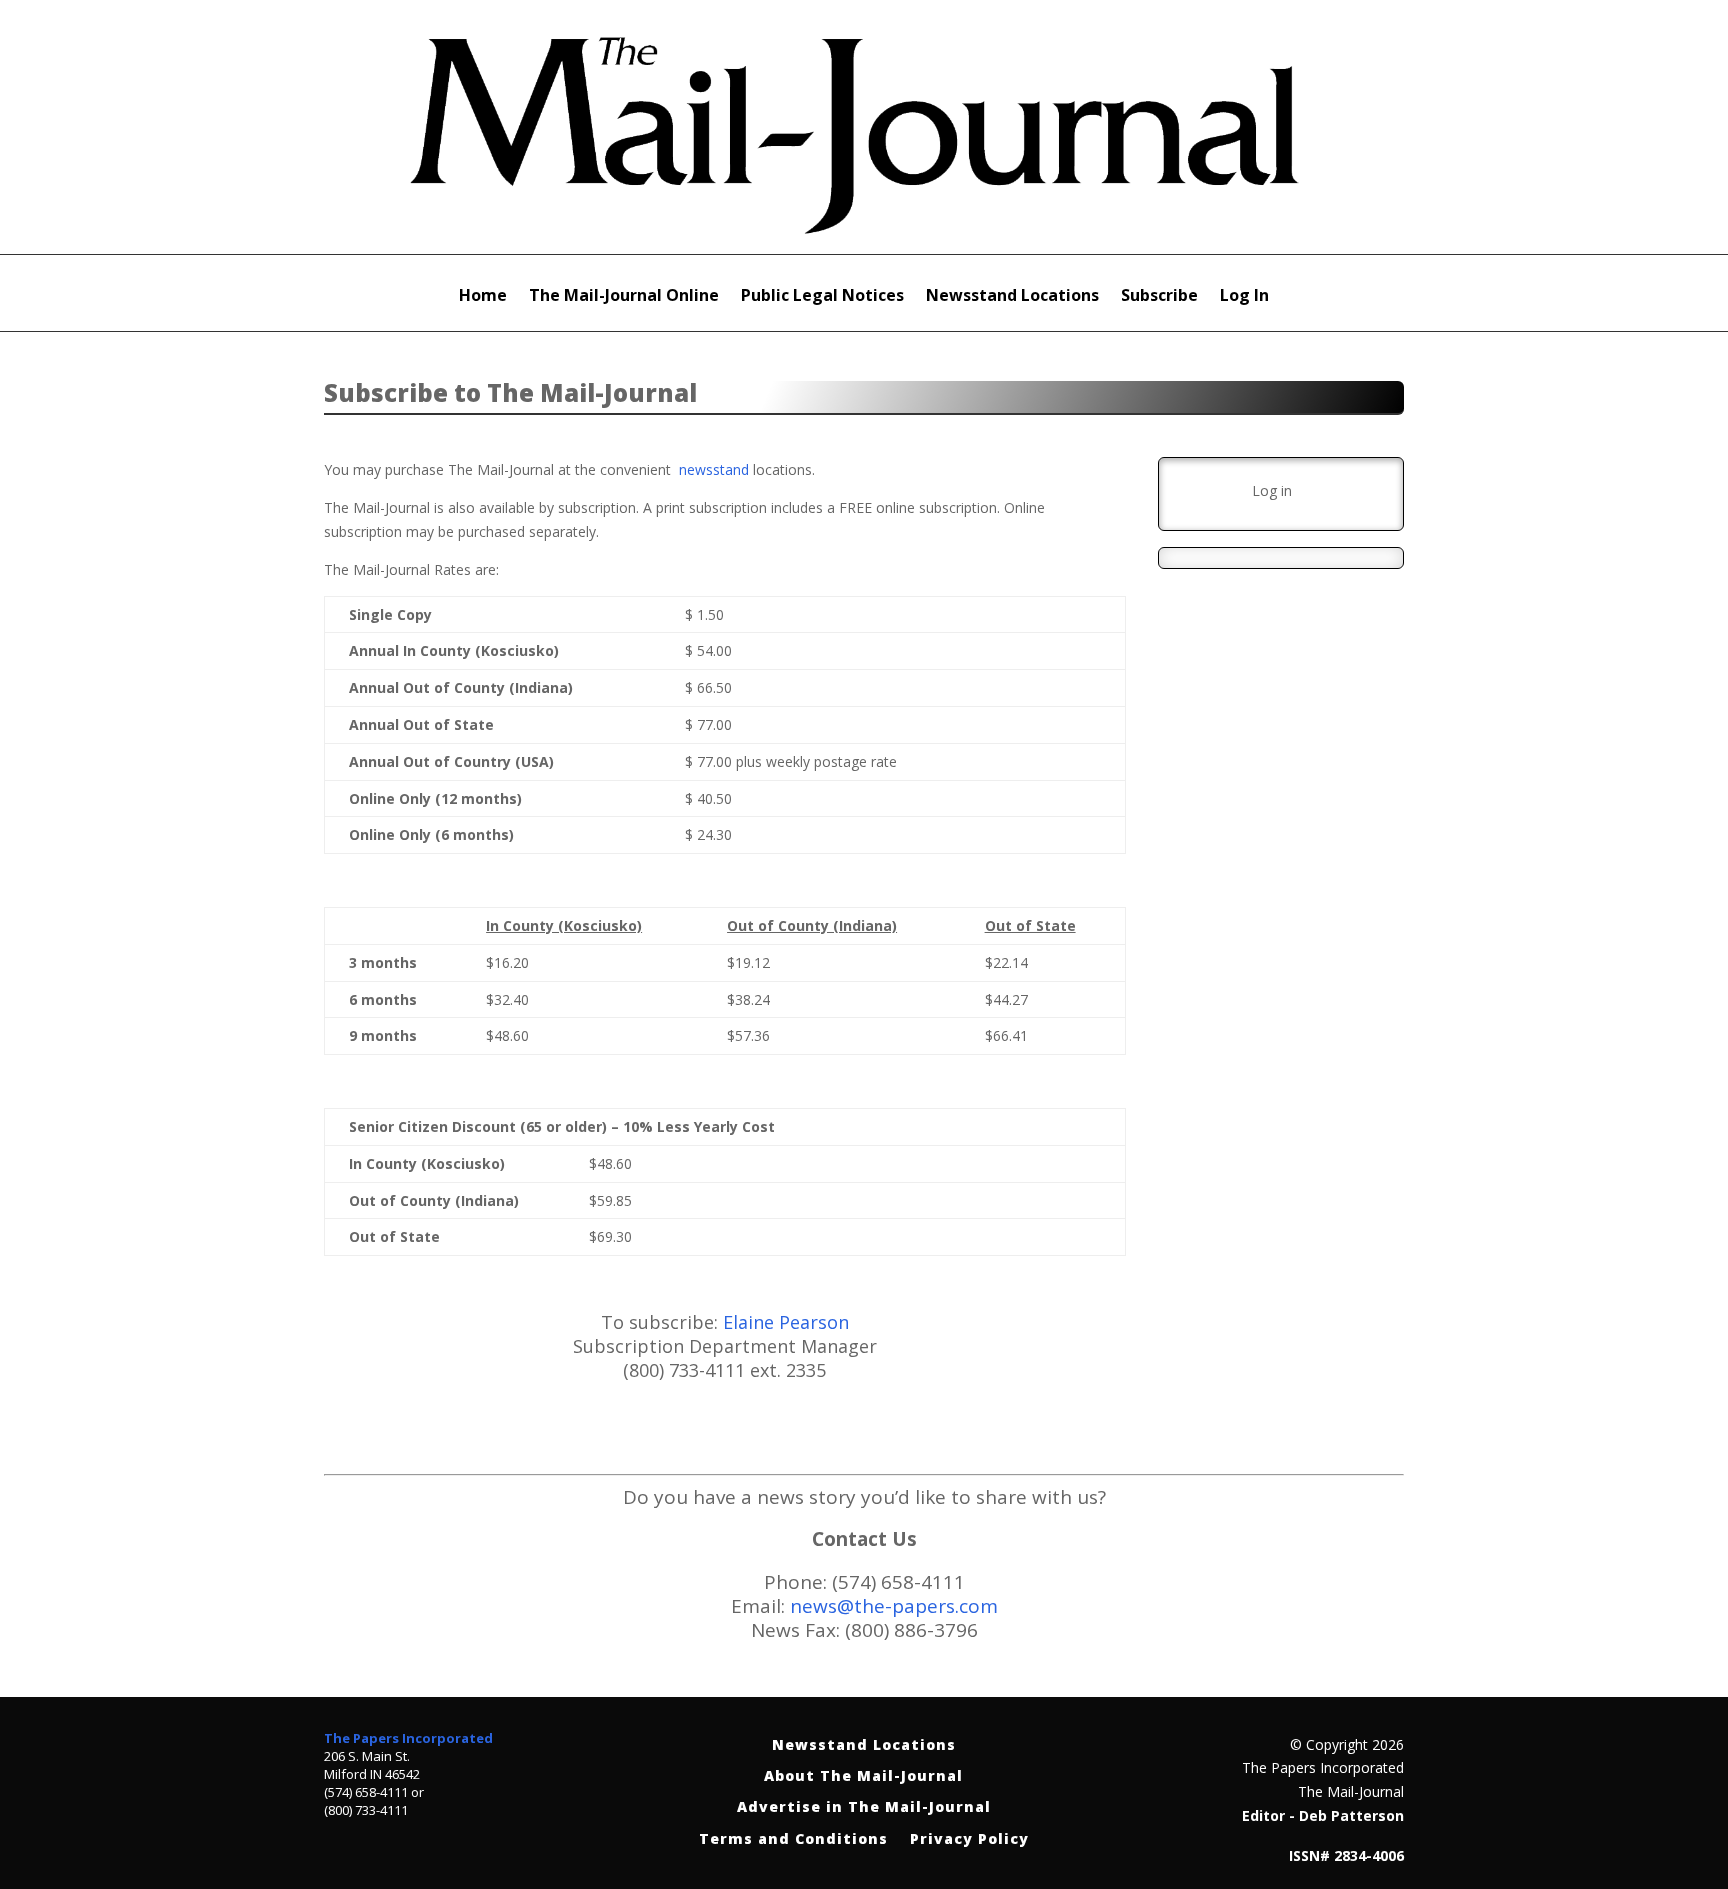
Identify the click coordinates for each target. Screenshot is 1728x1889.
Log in (1272, 490)
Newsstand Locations (1012, 297)
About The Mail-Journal (863, 1776)
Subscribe (1159, 297)
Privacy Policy (969, 1839)
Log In (1244, 297)
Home (483, 297)
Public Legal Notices (822, 297)
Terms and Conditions (793, 1839)
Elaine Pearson (786, 1322)
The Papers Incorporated (408, 1738)
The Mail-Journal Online (624, 297)
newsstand (714, 469)
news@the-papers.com (894, 1606)
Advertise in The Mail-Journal (864, 1807)
